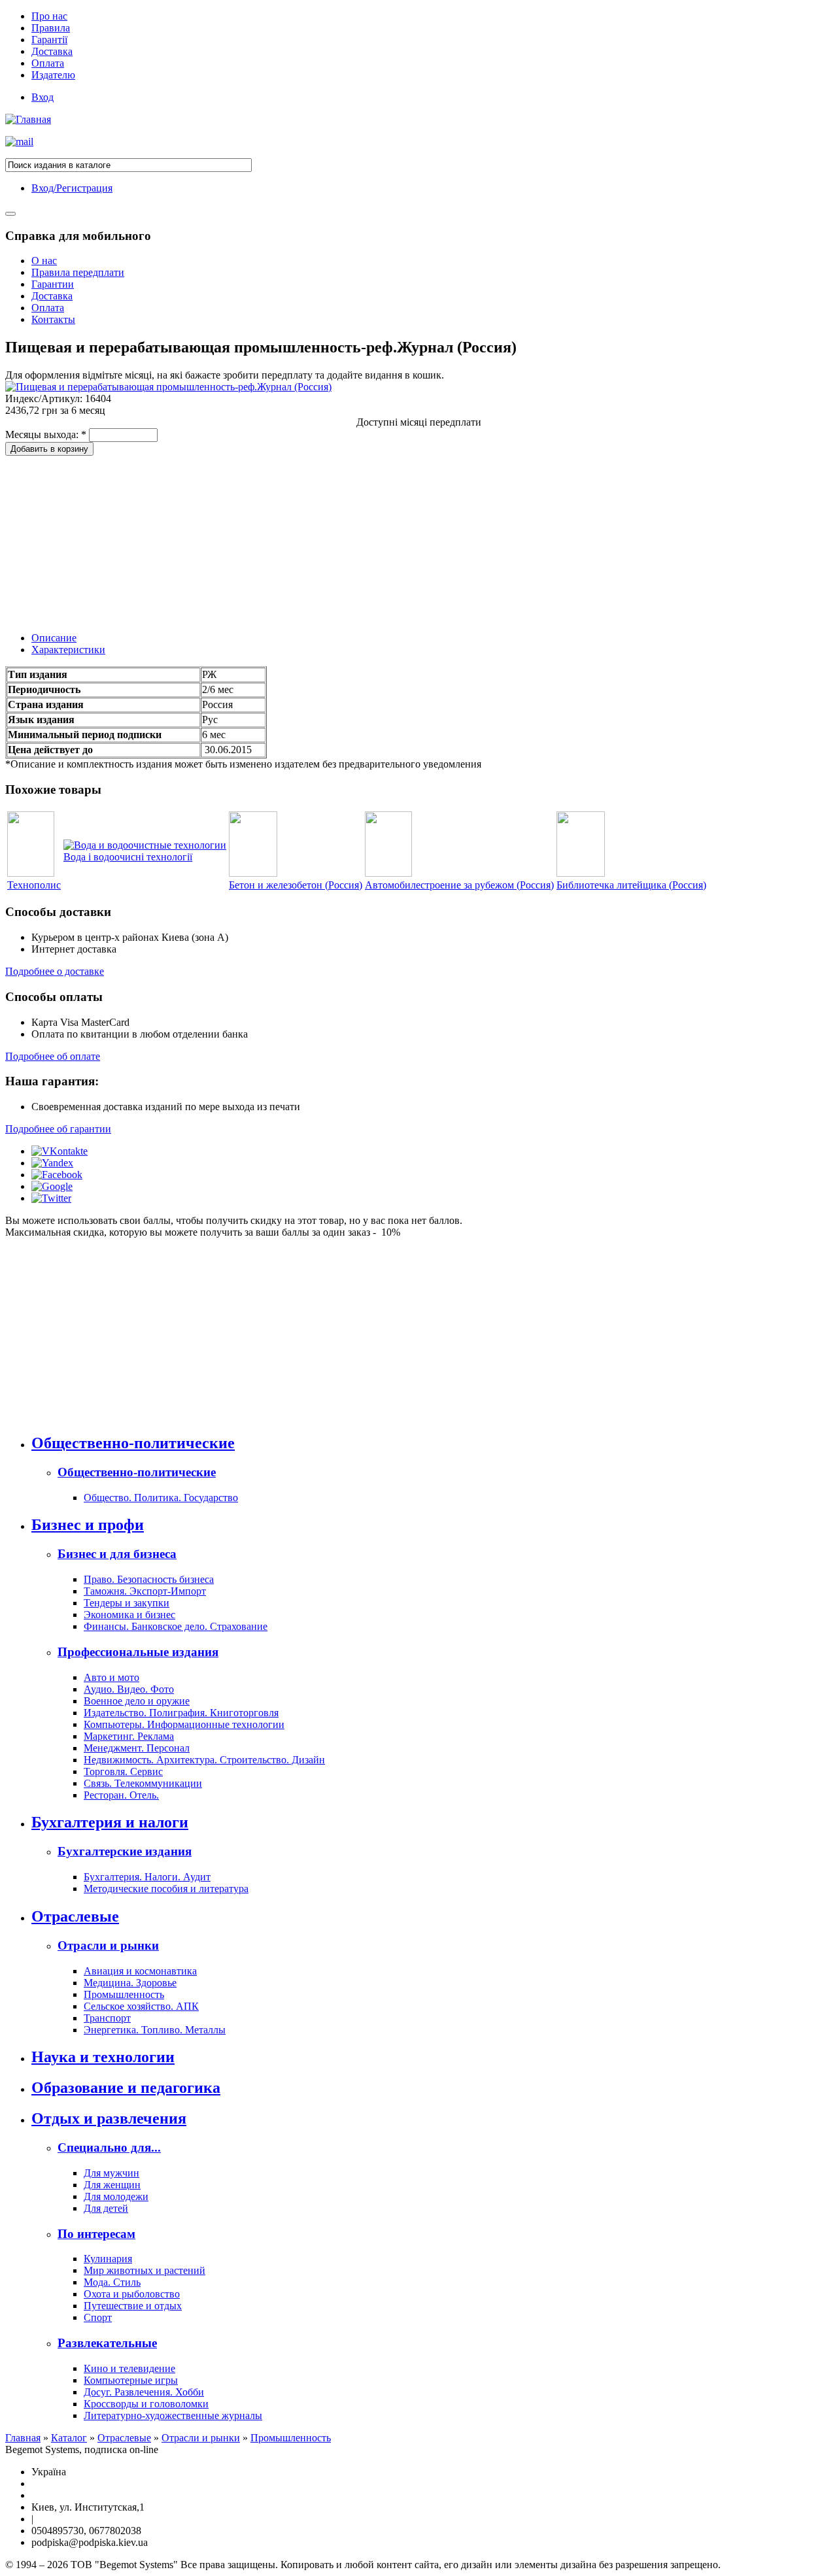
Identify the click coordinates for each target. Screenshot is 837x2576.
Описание (54, 638)
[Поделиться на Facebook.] (57, 1175)
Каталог (69, 2438)
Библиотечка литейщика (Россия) (631, 885)
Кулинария (108, 2259)
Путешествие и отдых (133, 2306)
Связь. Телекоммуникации (143, 1783)
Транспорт (107, 2018)
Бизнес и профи (88, 1525)
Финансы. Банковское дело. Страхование (176, 1626)
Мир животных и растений (145, 2270)
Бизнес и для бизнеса (117, 1554)
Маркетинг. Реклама (129, 1736)
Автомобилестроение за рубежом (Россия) (459, 885)
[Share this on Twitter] (51, 1198)
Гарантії (49, 40)
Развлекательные (107, 2343)
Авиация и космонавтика (140, 1971)
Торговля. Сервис (123, 1771)
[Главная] (28, 119)
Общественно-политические (133, 1443)
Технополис (34, 885)
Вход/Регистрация (72, 188)
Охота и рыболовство (132, 2294)
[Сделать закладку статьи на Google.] (52, 1186)
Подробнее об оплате (53, 1056)
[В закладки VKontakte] (60, 1151)
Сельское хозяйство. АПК (141, 2006)
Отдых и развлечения (109, 2118)
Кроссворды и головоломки (146, 2404)
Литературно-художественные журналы (173, 2415)
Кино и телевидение (129, 2368)
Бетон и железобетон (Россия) (296, 885)
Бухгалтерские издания (125, 1851)
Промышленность (124, 1994)
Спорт (98, 2317)
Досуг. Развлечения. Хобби (144, 2392)
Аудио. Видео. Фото (129, 1689)
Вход (43, 97)
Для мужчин (111, 2173)
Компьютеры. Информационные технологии (184, 1724)
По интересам (96, 2234)
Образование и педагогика (126, 2088)
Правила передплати (78, 272)
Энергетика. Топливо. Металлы (155, 2030)
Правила (51, 28)
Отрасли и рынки (108, 1945)
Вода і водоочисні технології (128, 857)
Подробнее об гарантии (58, 1129)
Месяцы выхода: (46, 434)
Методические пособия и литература (166, 1889)
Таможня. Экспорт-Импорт (145, 1591)
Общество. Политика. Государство (161, 1498)
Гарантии (53, 284)
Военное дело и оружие (137, 1701)
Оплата (48, 63)
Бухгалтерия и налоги (110, 1822)
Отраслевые (75, 1916)
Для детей (106, 2208)
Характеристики (68, 650)
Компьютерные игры (131, 2380)
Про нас (49, 16)
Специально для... (109, 2147)
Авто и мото (111, 1677)
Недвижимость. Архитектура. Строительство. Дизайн (204, 1760)
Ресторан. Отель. (121, 1795)
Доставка (52, 51)
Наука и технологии (103, 2057)
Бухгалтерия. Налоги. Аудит (147, 1877)
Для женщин (112, 2185)
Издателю (53, 75)
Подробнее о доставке (55, 971)
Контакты (53, 319)
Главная (23, 2438)
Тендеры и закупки (127, 1603)
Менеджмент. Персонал (137, 1748)
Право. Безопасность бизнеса (149, 1579)
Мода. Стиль (112, 2282)
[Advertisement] (103, 537)
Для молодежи (116, 2196)
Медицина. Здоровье (130, 1983)
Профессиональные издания (138, 1652)
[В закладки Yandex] (52, 1163)
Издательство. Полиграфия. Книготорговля (181, 1713)
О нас (44, 261)
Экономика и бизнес (129, 1615)
